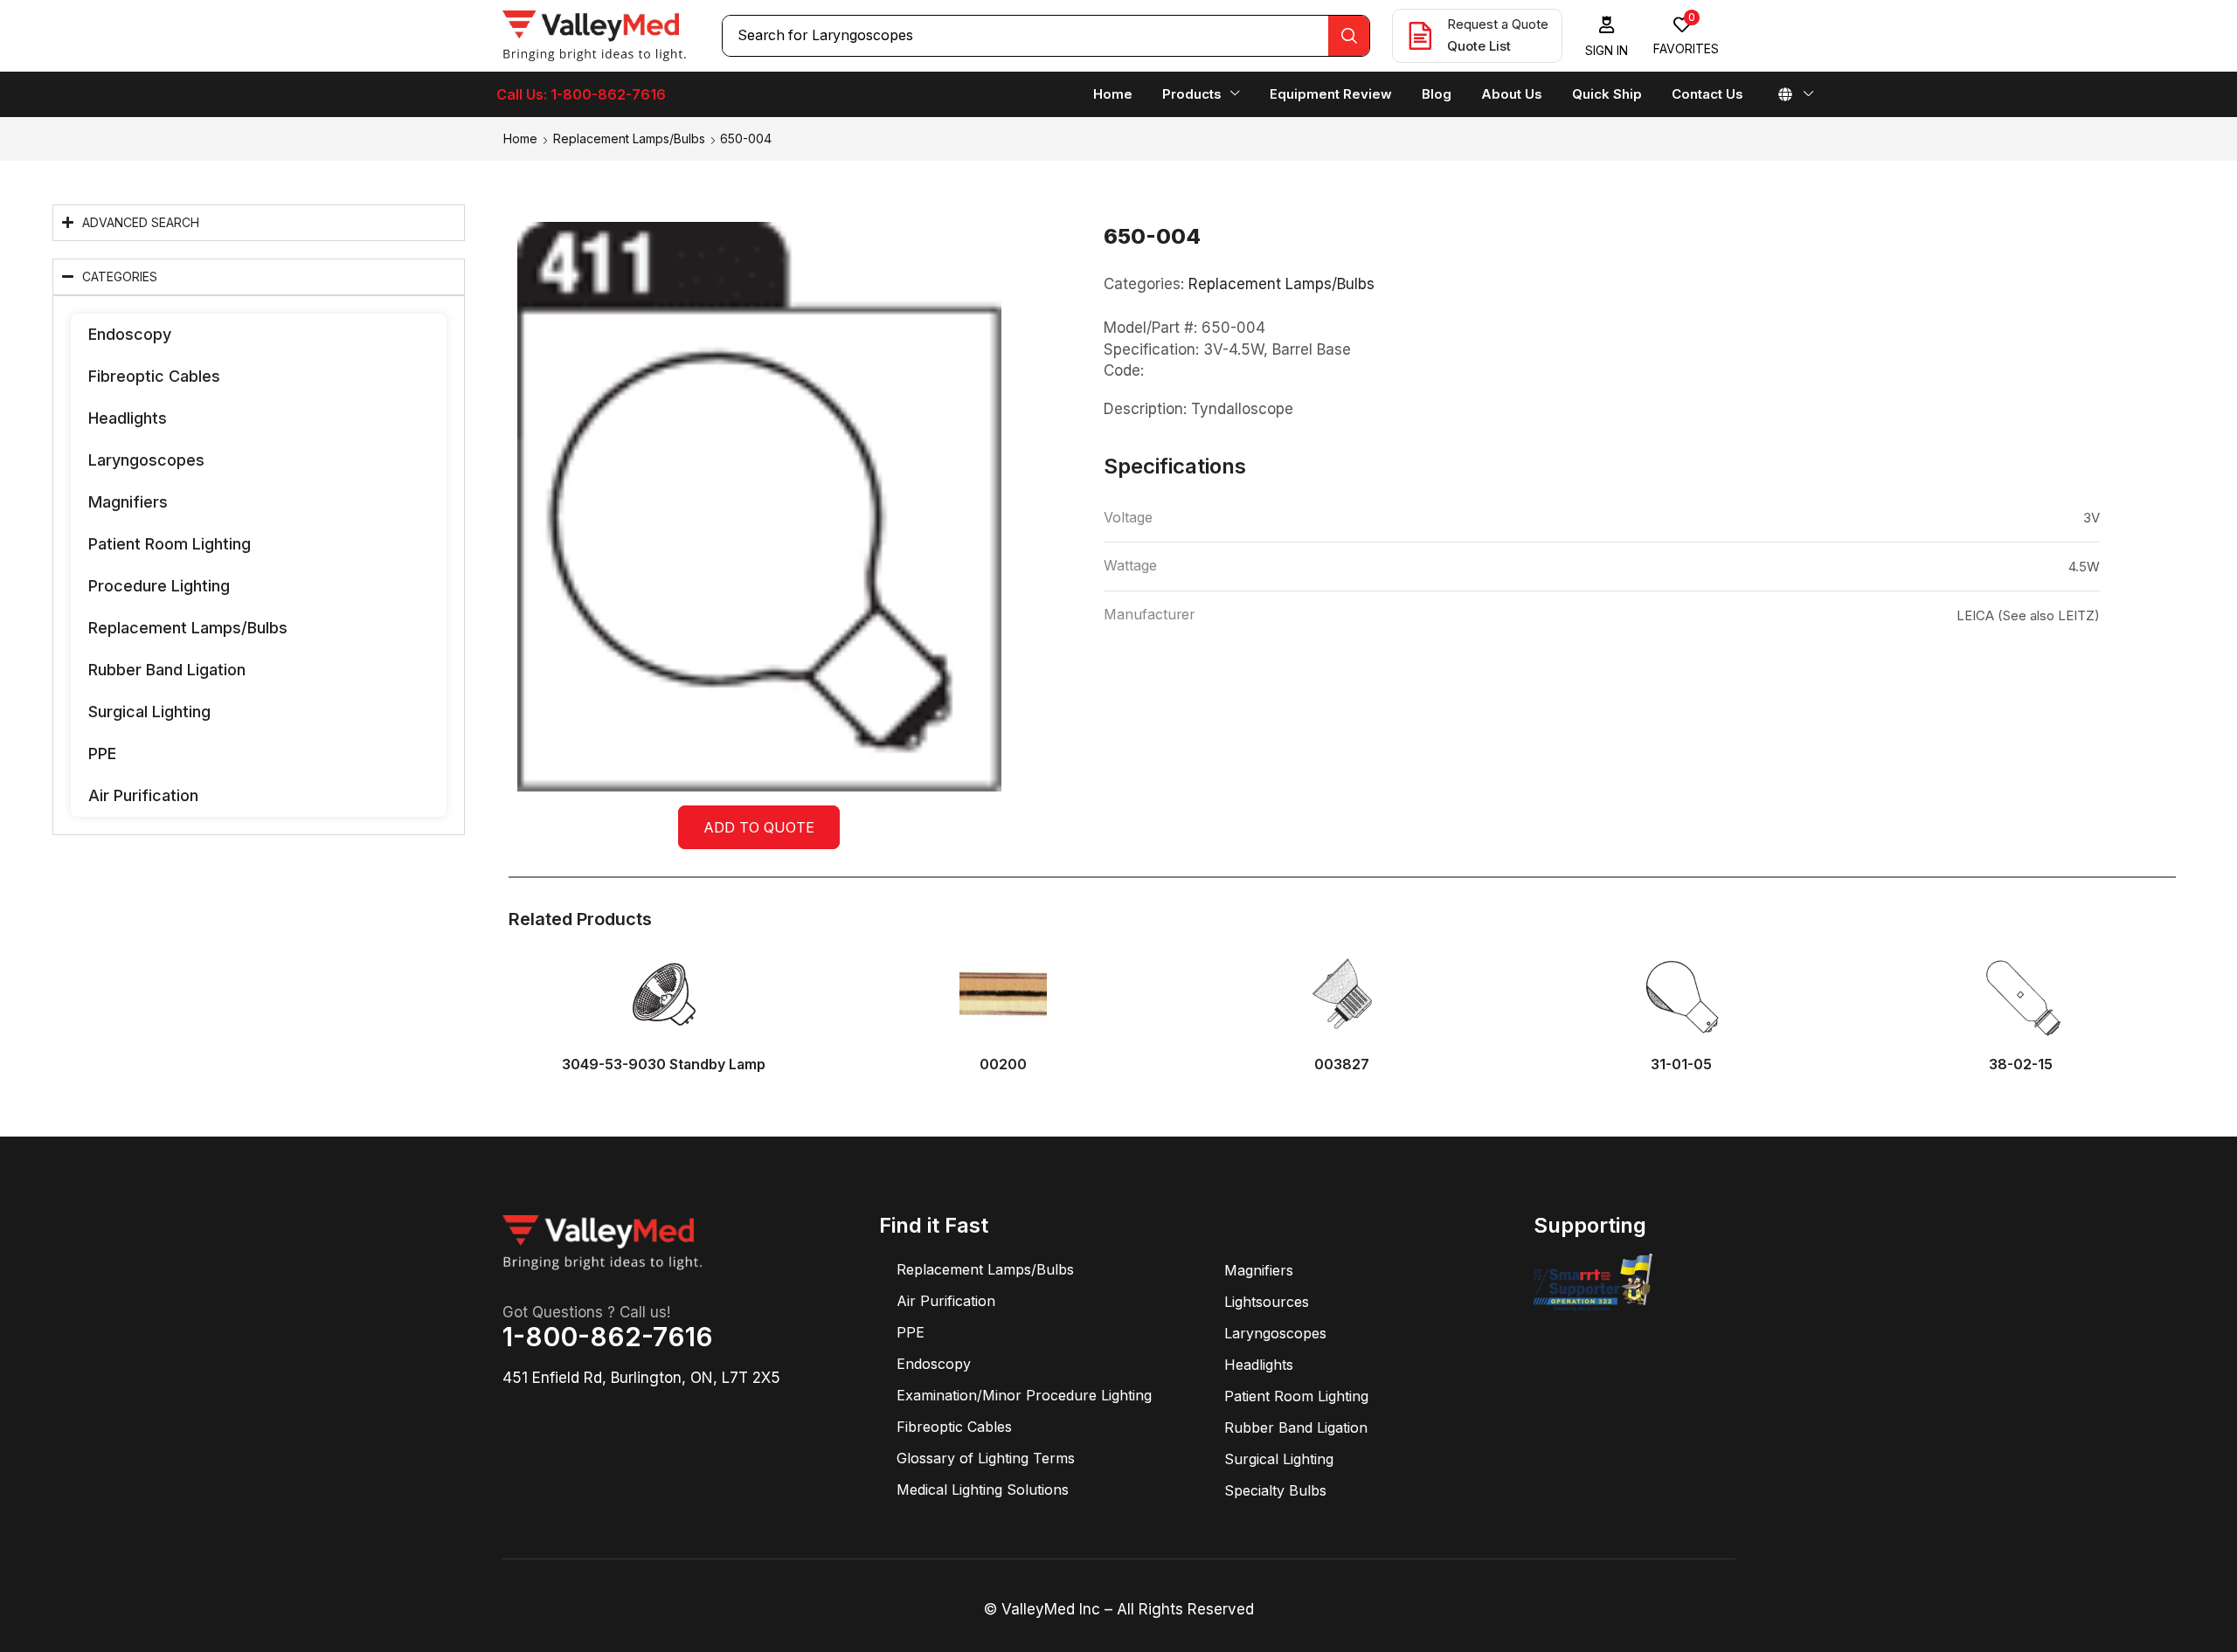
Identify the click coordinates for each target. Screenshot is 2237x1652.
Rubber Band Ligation (167, 670)
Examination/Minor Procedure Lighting (1024, 1395)
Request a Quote (1498, 24)
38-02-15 (2021, 1064)
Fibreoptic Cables (154, 376)
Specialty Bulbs (1275, 1490)
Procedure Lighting (159, 586)
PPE (102, 753)
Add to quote (759, 827)
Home (520, 138)
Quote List (1479, 46)
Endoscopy (130, 334)
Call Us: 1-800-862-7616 (581, 94)
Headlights (128, 418)
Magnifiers (128, 502)
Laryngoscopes (146, 460)
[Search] (1349, 36)
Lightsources (1267, 1302)
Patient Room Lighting (170, 544)
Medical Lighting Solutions (983, 1490)
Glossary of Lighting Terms (986, 1458)
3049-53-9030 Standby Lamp (664, 1064)
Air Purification (143, 795)
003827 (1342, 1064)
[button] (1607, 36)
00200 (1003, 1064)
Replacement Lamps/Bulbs (629, 138)
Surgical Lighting (149, 712)
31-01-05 (1681, 1064)
